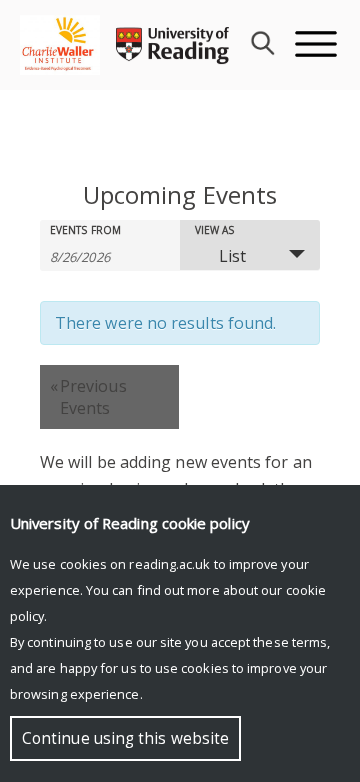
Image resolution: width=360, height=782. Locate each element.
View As (215, 230)
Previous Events (88, 397)
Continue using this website (125, 738)
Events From (85, 230)
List (233, 256)
